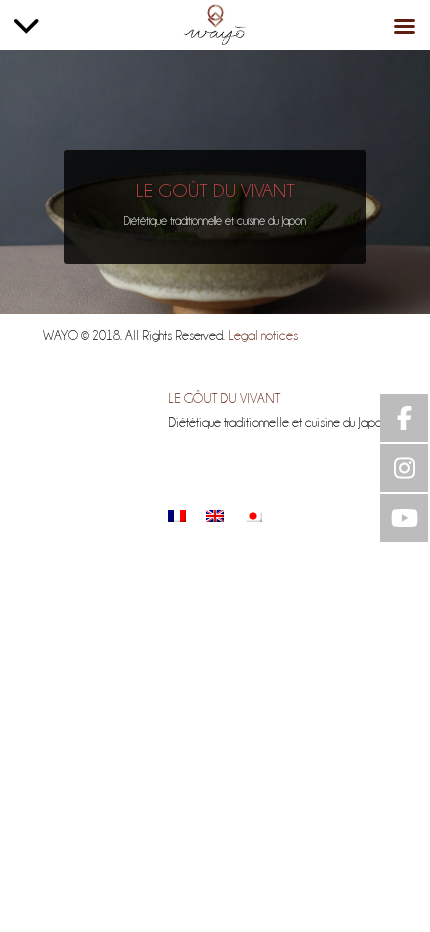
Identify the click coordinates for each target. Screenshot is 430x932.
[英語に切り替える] (215, 515)
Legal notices (263, 335)
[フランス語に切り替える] (177, 515)
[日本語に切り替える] (253, 515)
